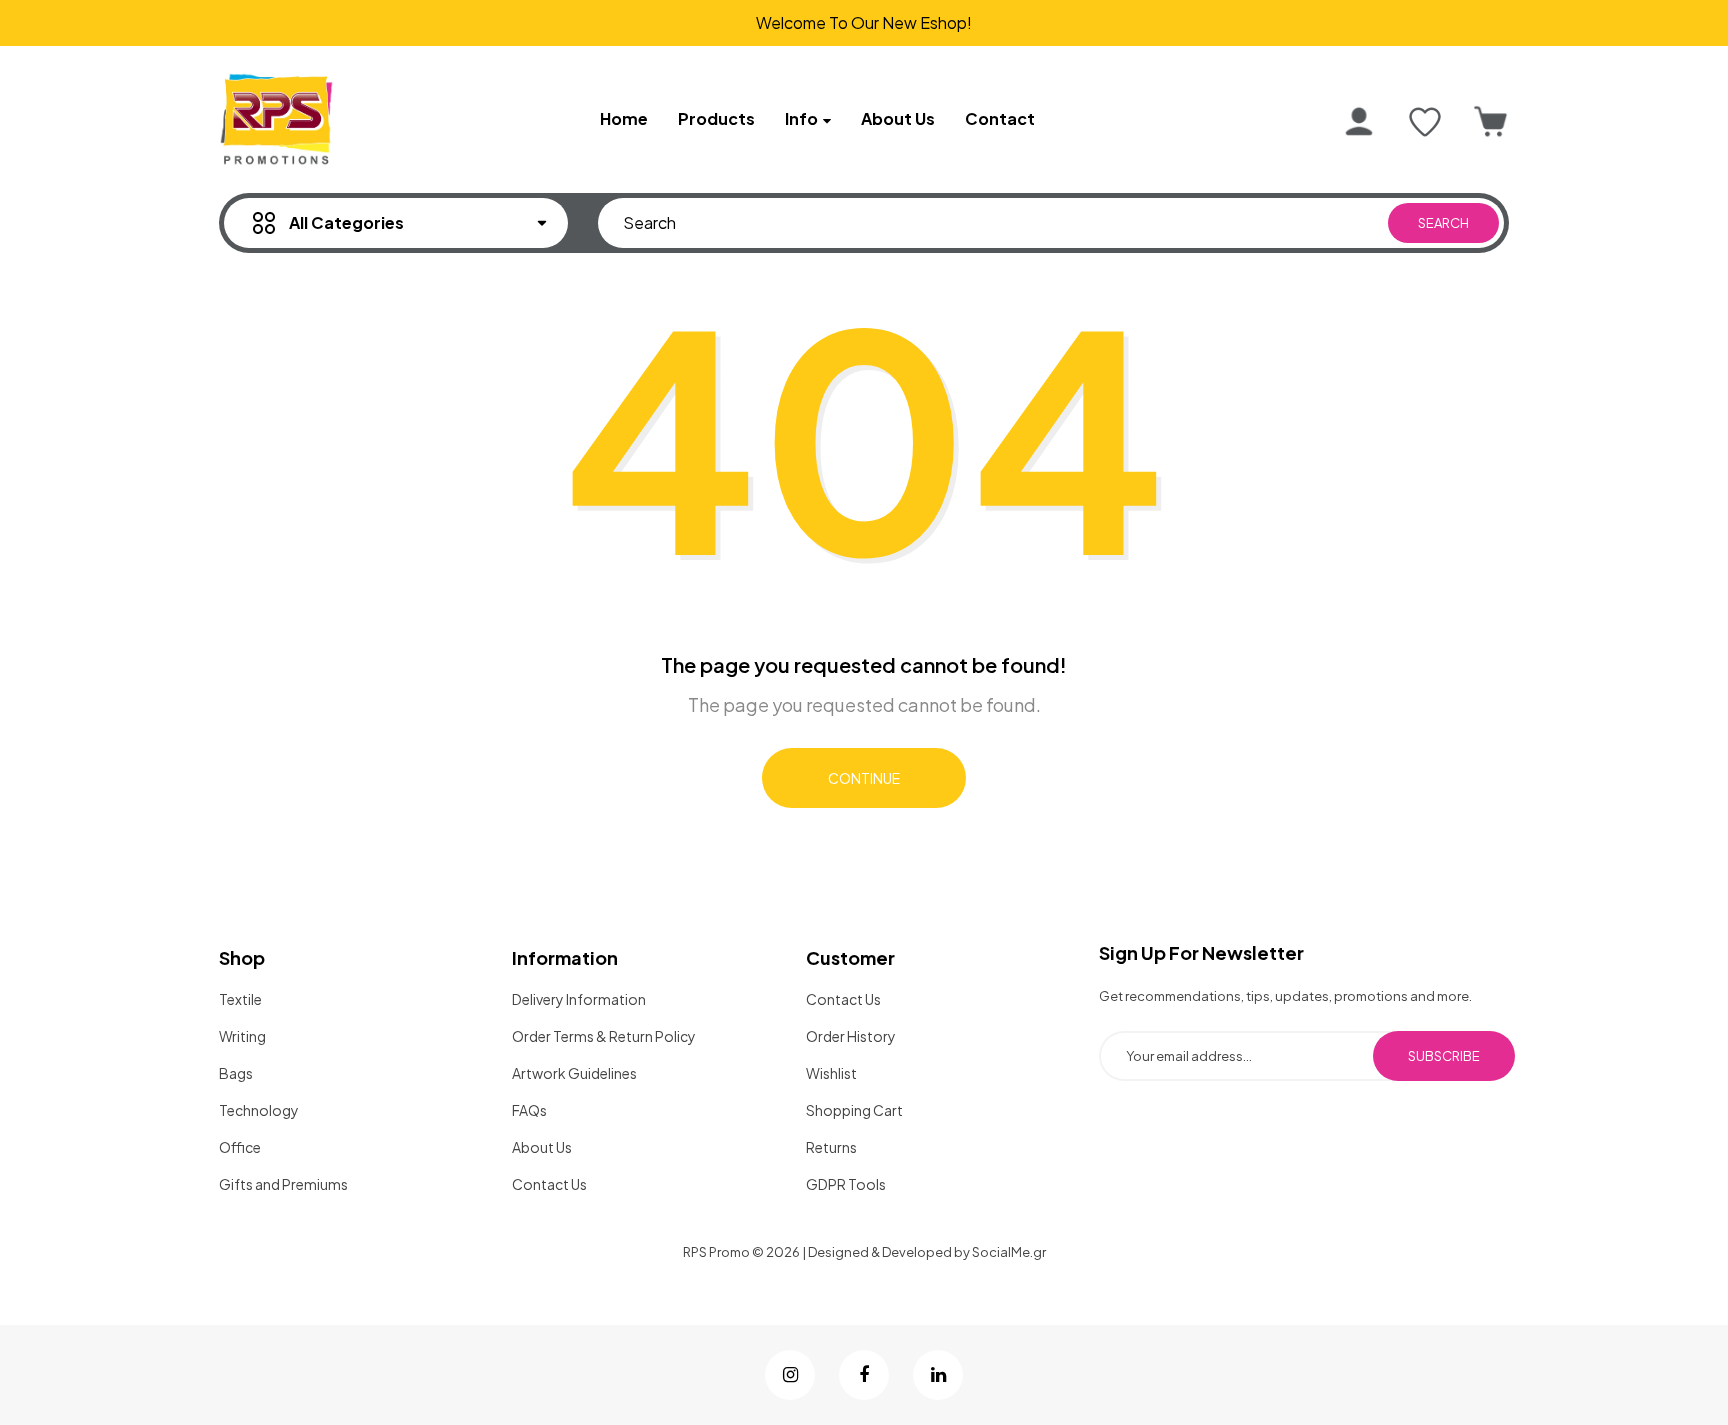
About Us (542, 1147)
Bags (236, 1073)
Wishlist (831, 1073)
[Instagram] (790, 1375)
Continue (864, 778)
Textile (240, 999)
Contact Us (549, 1184)
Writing (242, 1036)
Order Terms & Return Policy (604, 1036)
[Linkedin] (938, 1375)
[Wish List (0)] (1425, 122)
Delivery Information (579, 999)
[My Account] (1359, 122)
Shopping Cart (854, 1110)
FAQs (529, 1110)
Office (240, 1147)
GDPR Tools (846, 1184)
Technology (259, 1110)
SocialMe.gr (1009, 1252)
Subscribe (1444, 1056)
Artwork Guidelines (574, 1073)
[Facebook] (864, 1375)
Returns (831, 1147)
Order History (851, 1036)
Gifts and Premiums (283, 1184)
